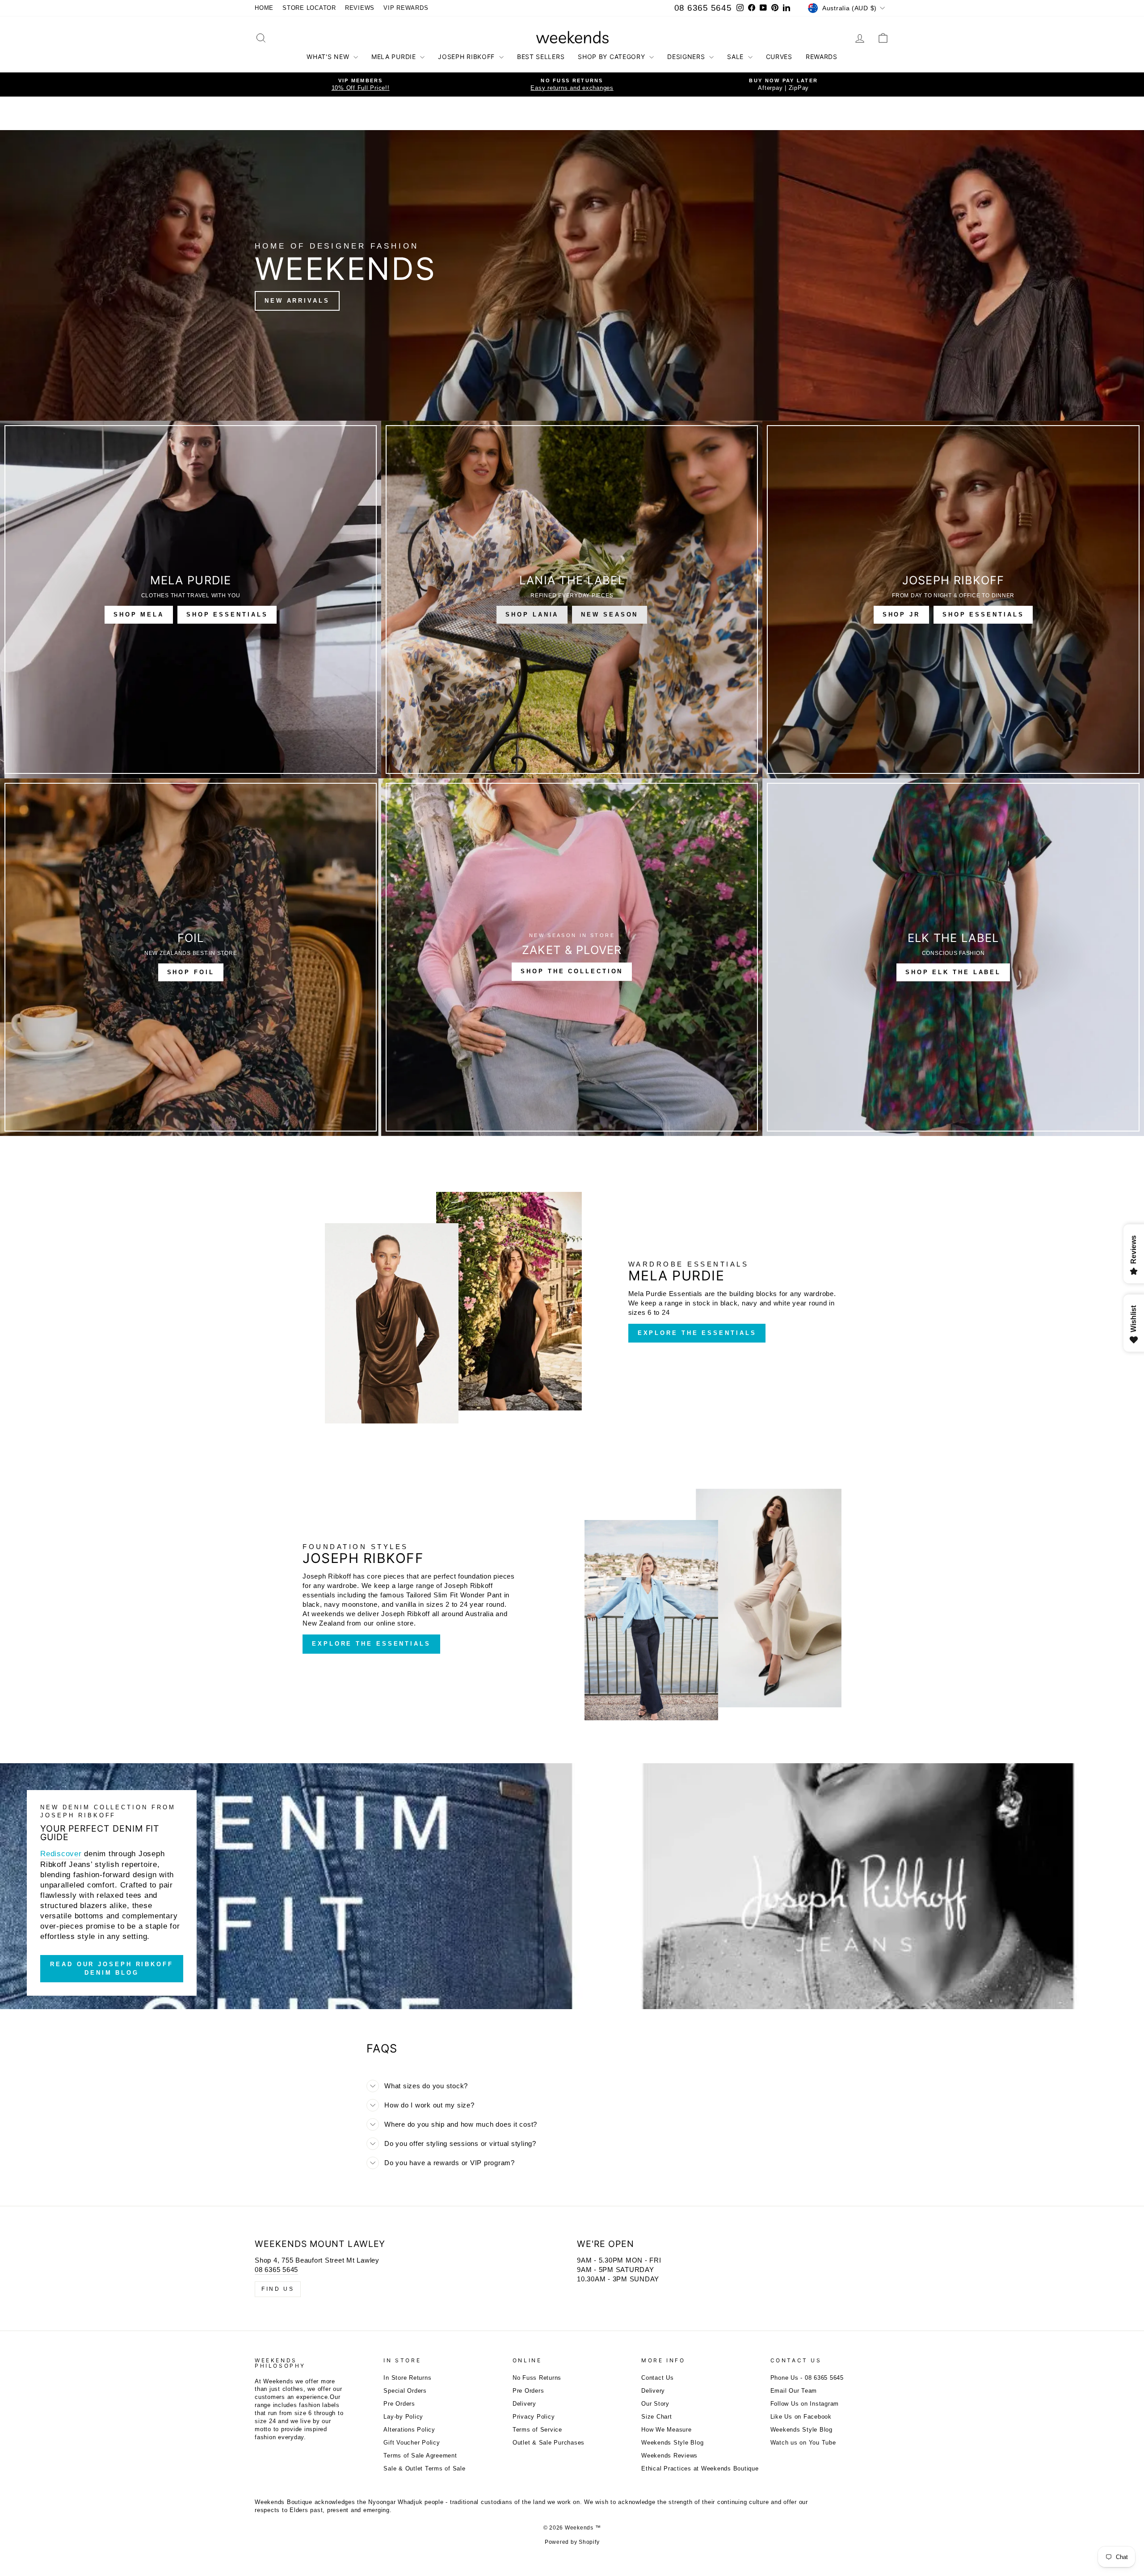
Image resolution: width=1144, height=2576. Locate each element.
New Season (610, 614)
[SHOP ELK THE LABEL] (953, 957)
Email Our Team (794, 2391)
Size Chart (657, 2417)
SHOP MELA (139, 614)
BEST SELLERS (541, 57)
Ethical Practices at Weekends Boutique (700, 2468)
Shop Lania (532, 614)
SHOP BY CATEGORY (612, 57)
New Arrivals (297, 301)
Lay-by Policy (403, 2417)
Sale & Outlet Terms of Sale (424, 2468)
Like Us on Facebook (801, 2417)
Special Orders (405, 2391)
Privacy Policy (534, 2417)
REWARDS (822, 57)
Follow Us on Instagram (805, 2404)
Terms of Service (537, 2430)
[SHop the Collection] (572, 957)
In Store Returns (407, 2378)
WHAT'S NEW (329, 57)
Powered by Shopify (572, 2542)
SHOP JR (901, 614)
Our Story (655, 2404)
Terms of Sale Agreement (420, 2456)
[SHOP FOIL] (191, 957)
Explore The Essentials (697, 1333)
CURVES (779, 57)
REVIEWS (360, 8)
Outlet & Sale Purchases (549, 2443)
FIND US (278, 2289)
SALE (736, 57)
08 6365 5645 (703, 8)
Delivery (524, 2404)
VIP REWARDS (406, 8)
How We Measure (667, 2430)
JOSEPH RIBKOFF (467, 57)
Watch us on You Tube (803, 2443)
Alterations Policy (409, 2430)
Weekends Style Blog (672, 2443)
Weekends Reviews (669, 2456)
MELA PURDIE (395, 57)
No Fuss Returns (537, 2378)
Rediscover (61, 1854)
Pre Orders (399, 2404)
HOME (264, 8)
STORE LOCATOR (309, 8)
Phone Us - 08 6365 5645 (807, 2378)
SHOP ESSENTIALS (227, 614)
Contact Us (658, 2378)
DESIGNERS (687, 57)
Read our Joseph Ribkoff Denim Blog (112, 1968)
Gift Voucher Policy (412, 2443)
